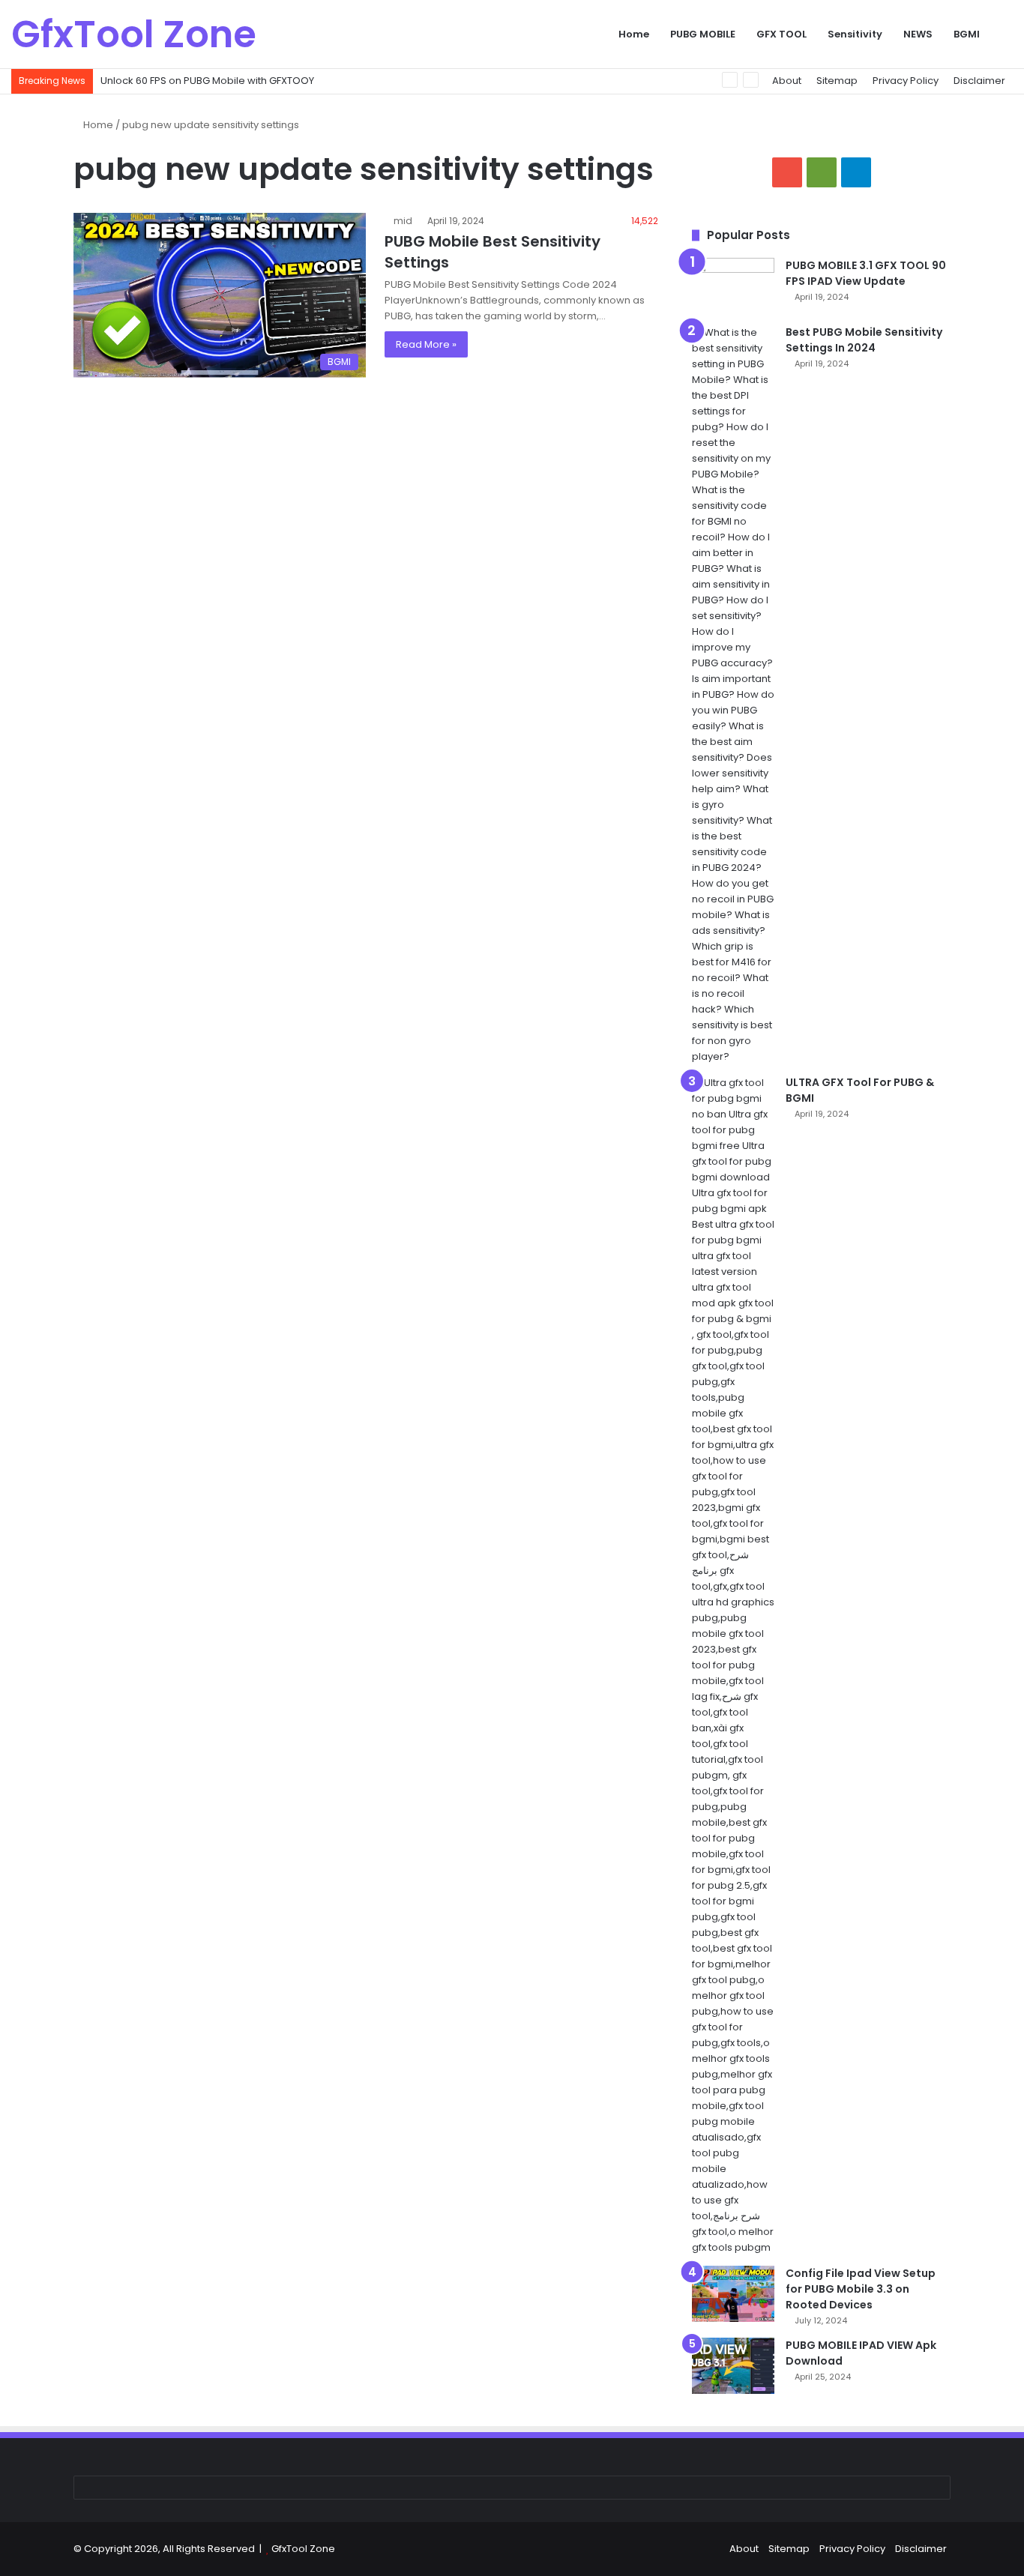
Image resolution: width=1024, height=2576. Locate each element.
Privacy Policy (906, 81)
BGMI (967, 34)
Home (634, 34)
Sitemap (837, 81)
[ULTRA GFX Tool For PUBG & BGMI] (733, 1665)
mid (403, 221)
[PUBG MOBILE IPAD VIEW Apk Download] (733, 2366)
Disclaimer (979, 81)
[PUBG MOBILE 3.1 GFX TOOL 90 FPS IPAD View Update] (733, 286)
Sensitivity (855, 34)
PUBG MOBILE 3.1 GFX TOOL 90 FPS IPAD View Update (866, 273)
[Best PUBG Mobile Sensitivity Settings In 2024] (733, 694)
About (787, 81)
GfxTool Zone (303, 2549)
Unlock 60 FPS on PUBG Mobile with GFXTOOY (207, 81)
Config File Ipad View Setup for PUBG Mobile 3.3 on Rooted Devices (861, 2289)
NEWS (918, 34)
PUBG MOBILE (703, 34)
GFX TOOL (781, 34)
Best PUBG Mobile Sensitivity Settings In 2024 (864, 340)
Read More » (426, 344)
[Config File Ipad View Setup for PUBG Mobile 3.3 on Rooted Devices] (733, 2294)
